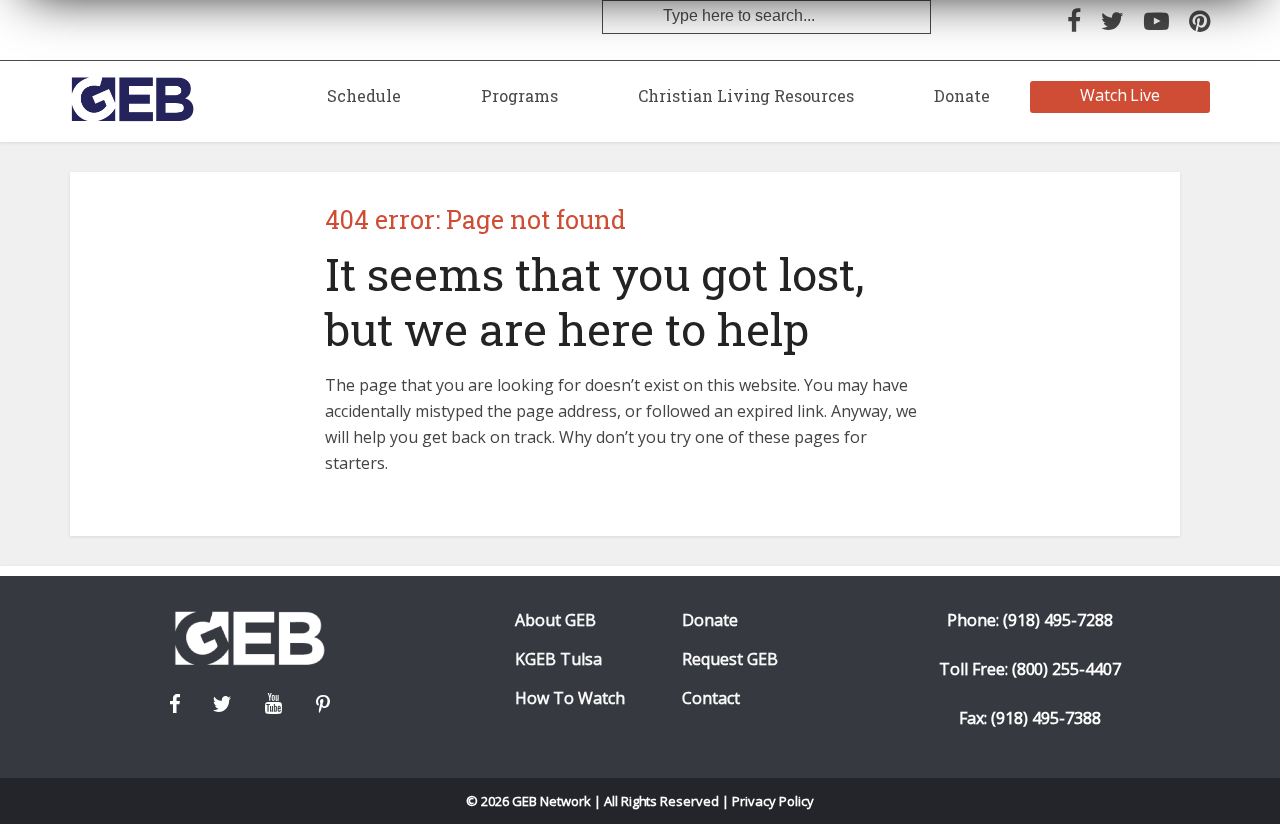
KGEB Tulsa (558, 659)
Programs (519, 95)
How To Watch (570, 698)
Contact (711, 698)
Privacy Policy (773, 801)
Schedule (364, 95)
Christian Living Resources (746, 95)
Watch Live (1120, 95)
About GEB (555, 620)
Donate (962, 95)
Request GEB (730, 659)
